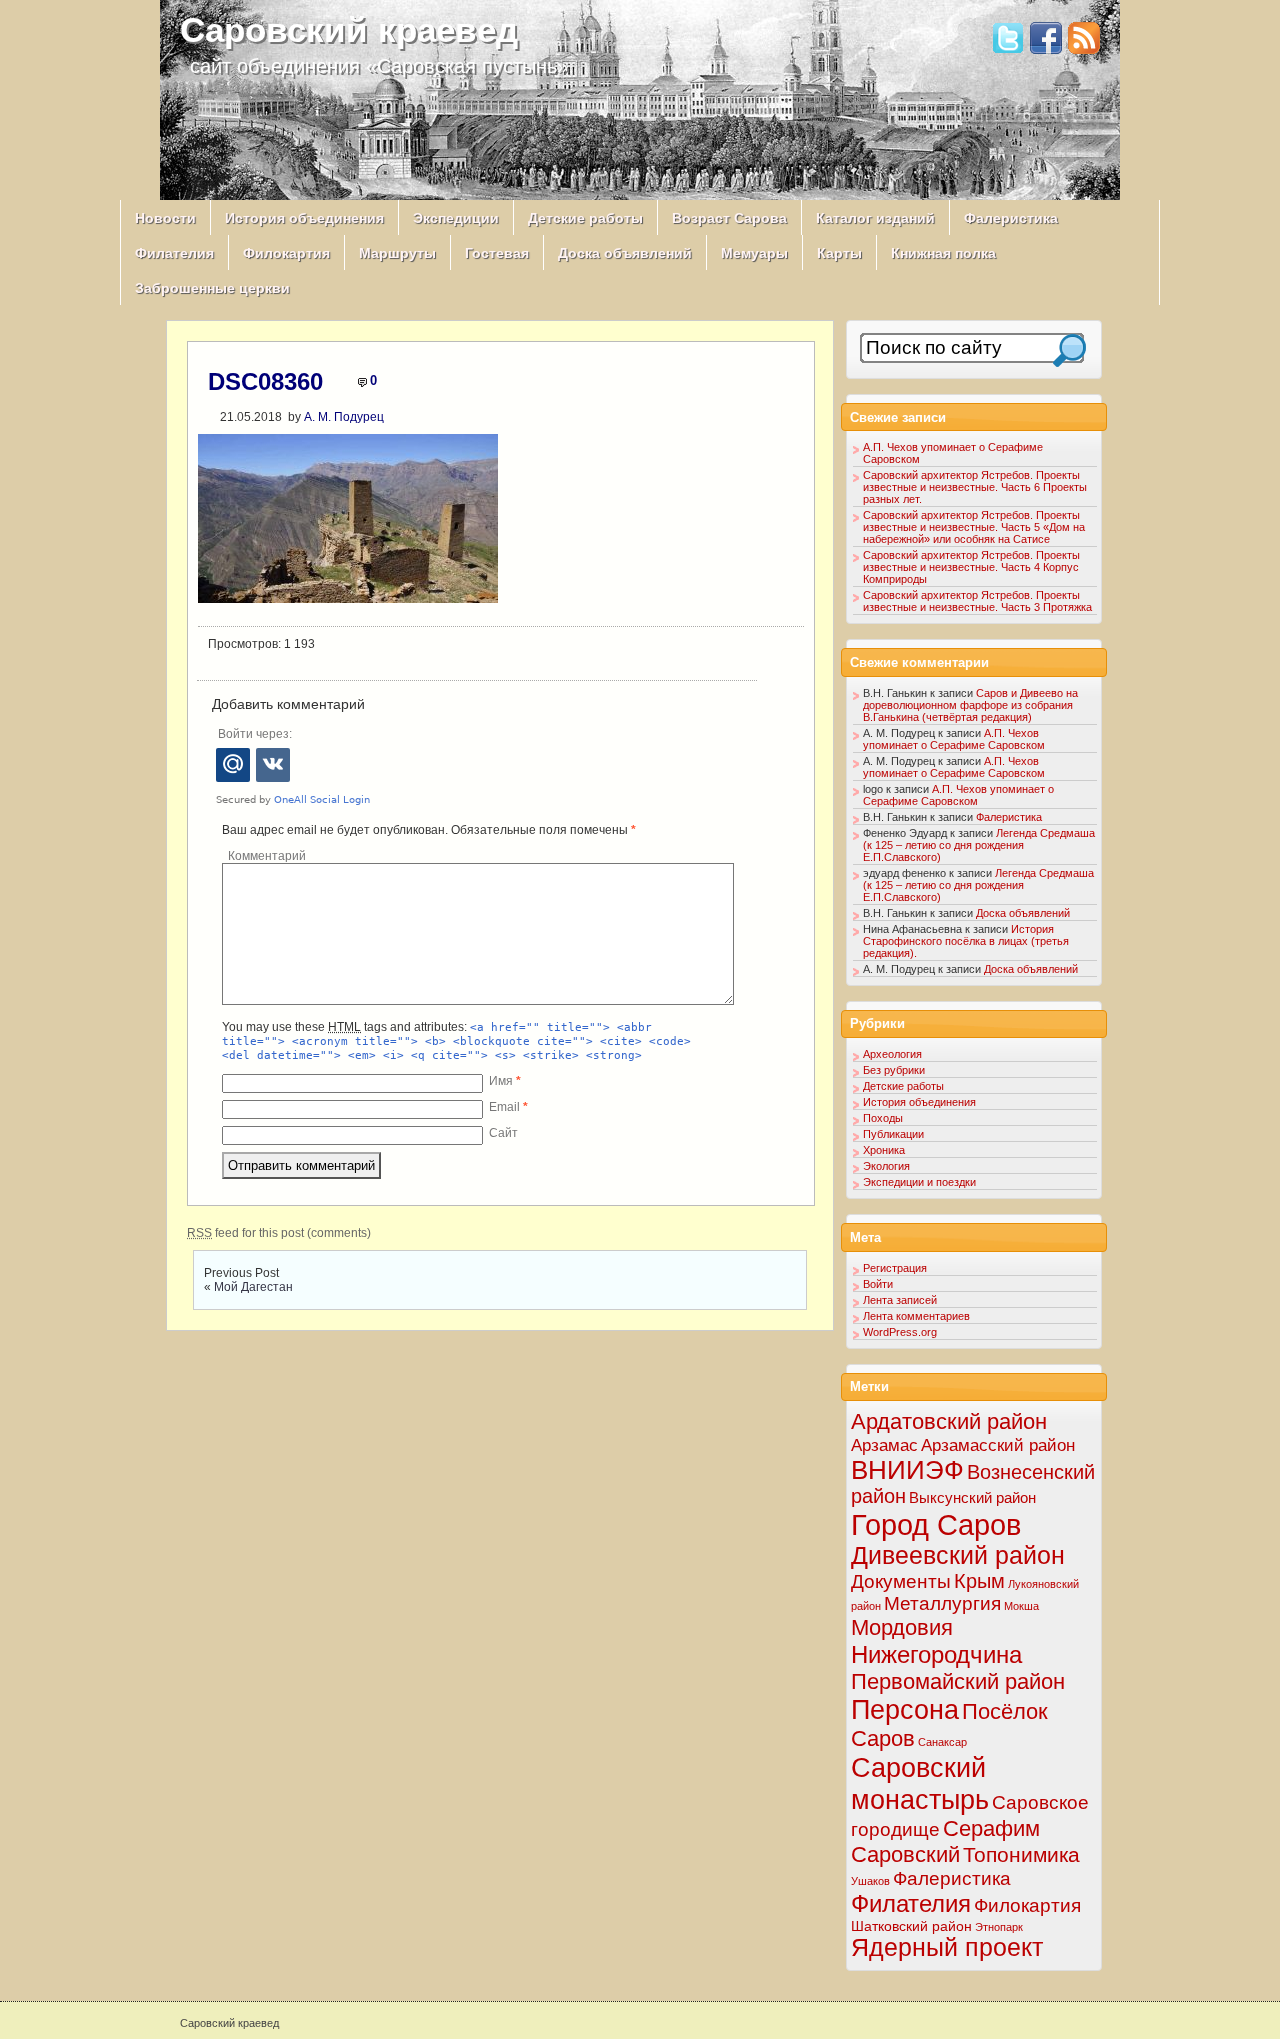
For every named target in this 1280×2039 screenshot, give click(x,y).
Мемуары (754, 253)
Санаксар (942, 1742)
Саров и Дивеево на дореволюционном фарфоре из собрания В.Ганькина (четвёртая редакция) (970, 705)
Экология (886, 1166)
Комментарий (267, 856)
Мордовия (902, 1627)
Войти (878, 1284)
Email (508, 1107)
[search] (1069, 350)
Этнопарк (999, 1927)
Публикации (893, 1134)
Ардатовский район (949, 1421)
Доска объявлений (625, 253)
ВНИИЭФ (907, 1470)
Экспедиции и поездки (919, 1182)
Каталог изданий (875, 218)
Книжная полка (943, 253)
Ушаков (870, 1881)
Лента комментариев (916, 1316)
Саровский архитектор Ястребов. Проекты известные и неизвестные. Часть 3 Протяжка (977, 601)
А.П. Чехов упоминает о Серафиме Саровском (954, 739)
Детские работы (585, 218)
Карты (839, 253)
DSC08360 (265, 381)
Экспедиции (456, 218)
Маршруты (397, 253)
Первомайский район (958, 1681)
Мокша (1021, 1606)
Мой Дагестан (253, 1287)
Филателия (174, 253)
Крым (979, 1581)
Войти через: (255, 734)
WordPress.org (900, 1332)
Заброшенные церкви (212, 288)
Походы (883, 1118)
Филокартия (286, 253)
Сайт (503, 1133)
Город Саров (936, 1524)
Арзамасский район (998, 1445)
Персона (905, 1710)
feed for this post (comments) (279, 1233)
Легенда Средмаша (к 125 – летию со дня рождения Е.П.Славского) (979, 845)
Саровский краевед (349, 29)
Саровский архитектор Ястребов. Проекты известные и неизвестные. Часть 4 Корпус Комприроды (971, 567)
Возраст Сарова (729, 218)
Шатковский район (911, 1926)
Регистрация (895, 1268)
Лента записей (900, 1300)
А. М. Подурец (344, 417)
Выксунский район (972, 1497)
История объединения (304, 218)
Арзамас (884, 1445)
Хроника (884, 1150)
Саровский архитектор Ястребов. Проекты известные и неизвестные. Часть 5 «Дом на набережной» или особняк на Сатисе (974, 527)
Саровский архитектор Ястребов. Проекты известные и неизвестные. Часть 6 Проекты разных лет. (975, 487)
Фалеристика (1011, 218)
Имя (505, 1081)
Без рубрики (894, 1070)
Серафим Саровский (945, 1841)
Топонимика (1021, 1854)
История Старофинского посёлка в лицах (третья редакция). (966, 941)
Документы (901, 1581)
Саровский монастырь (920, 1783)
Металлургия (942, 1603)
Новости (165, 218)
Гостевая (497, 253)
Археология (892, 1054)
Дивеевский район (958, 1555)
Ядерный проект (947, 1947)
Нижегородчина (936, 1654)
